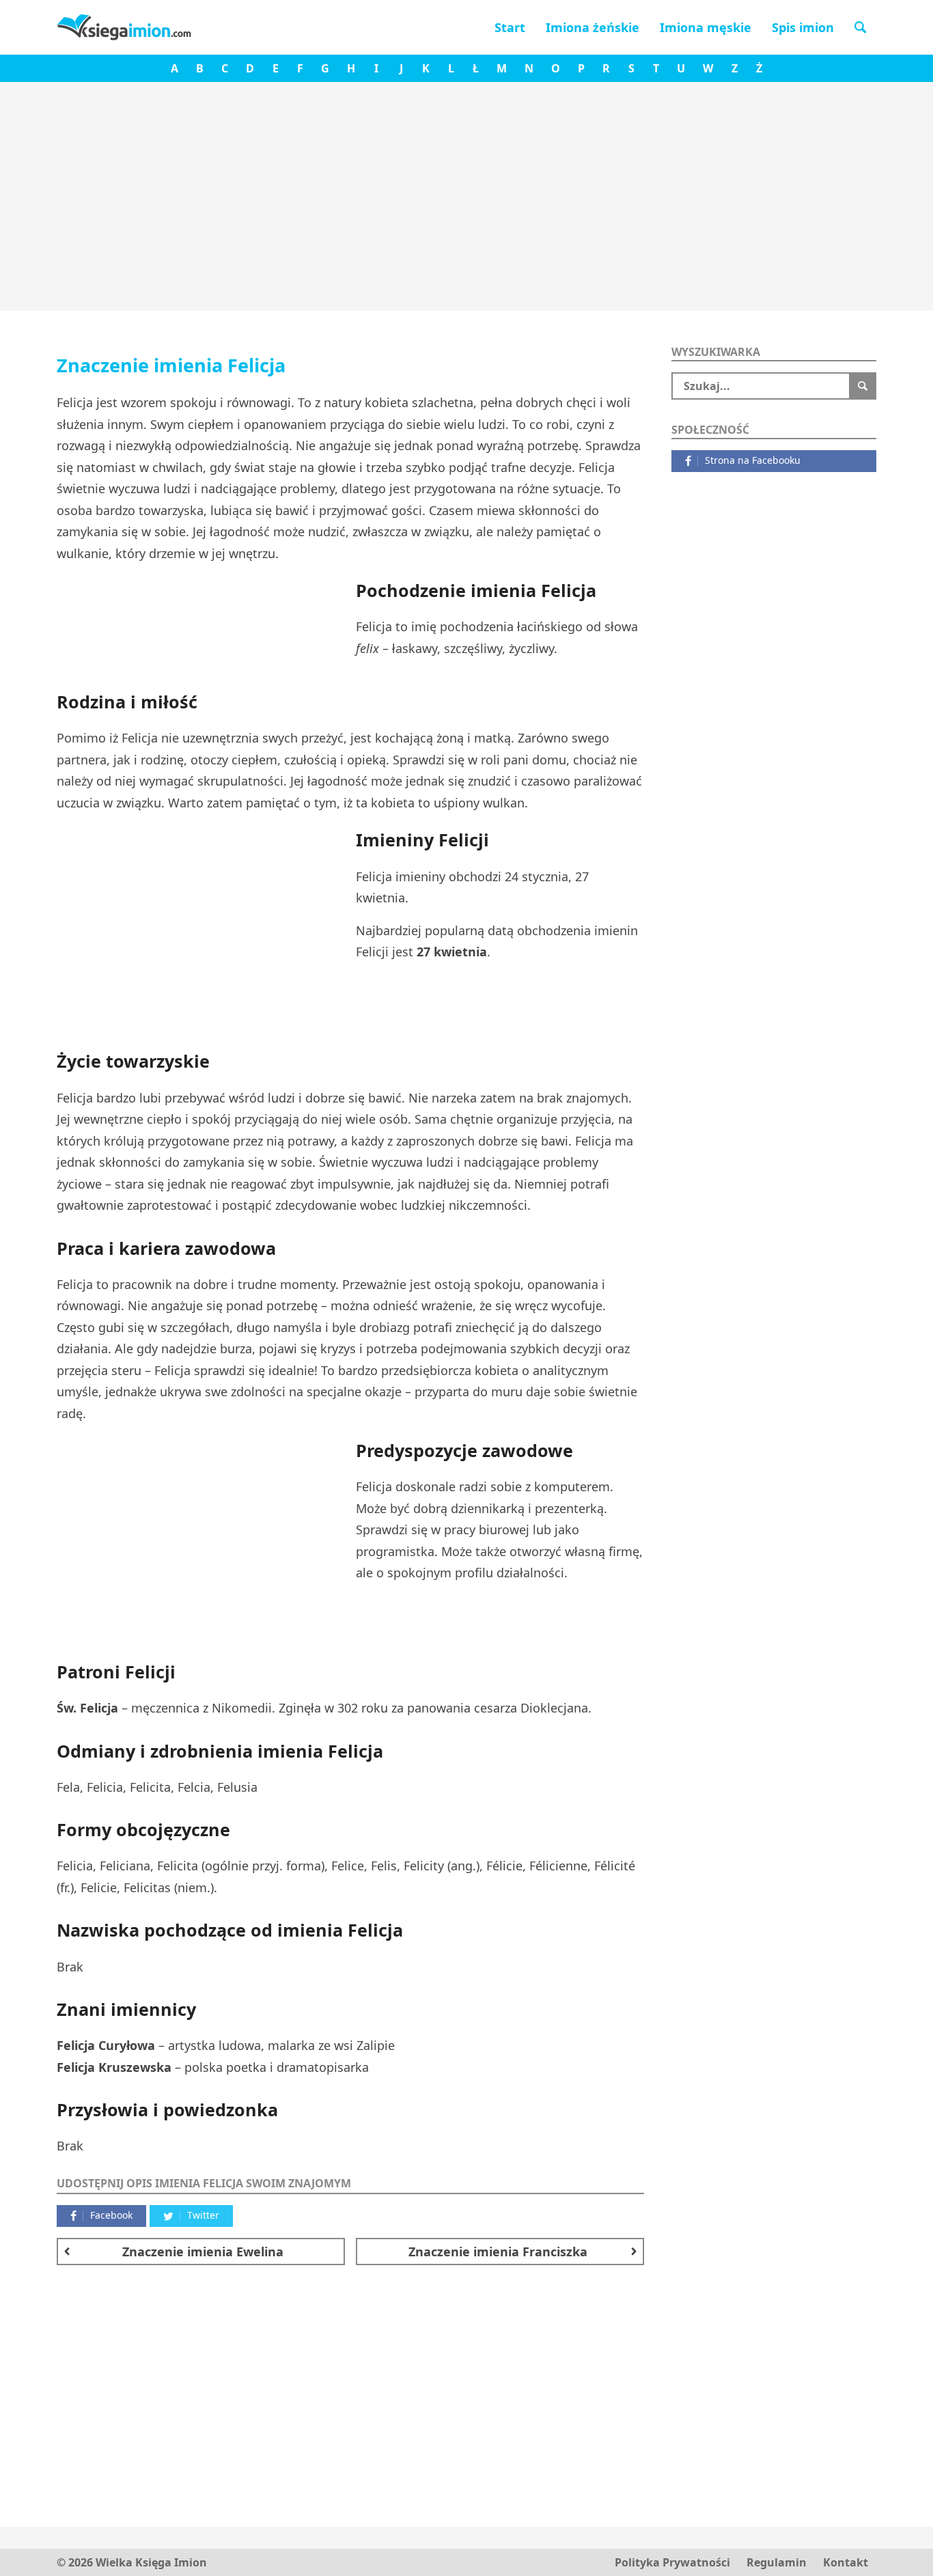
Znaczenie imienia (203, 2252)
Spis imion (803, 27)
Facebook (111, 2215)
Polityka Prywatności (672, 2562)
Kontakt (846, 2562)
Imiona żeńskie (593, 27)
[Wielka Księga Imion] (125, 27)
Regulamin (777, 2562)
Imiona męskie (706, 27)
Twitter (203, 2215)
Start (510, 27)
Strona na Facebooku (753, 460)
